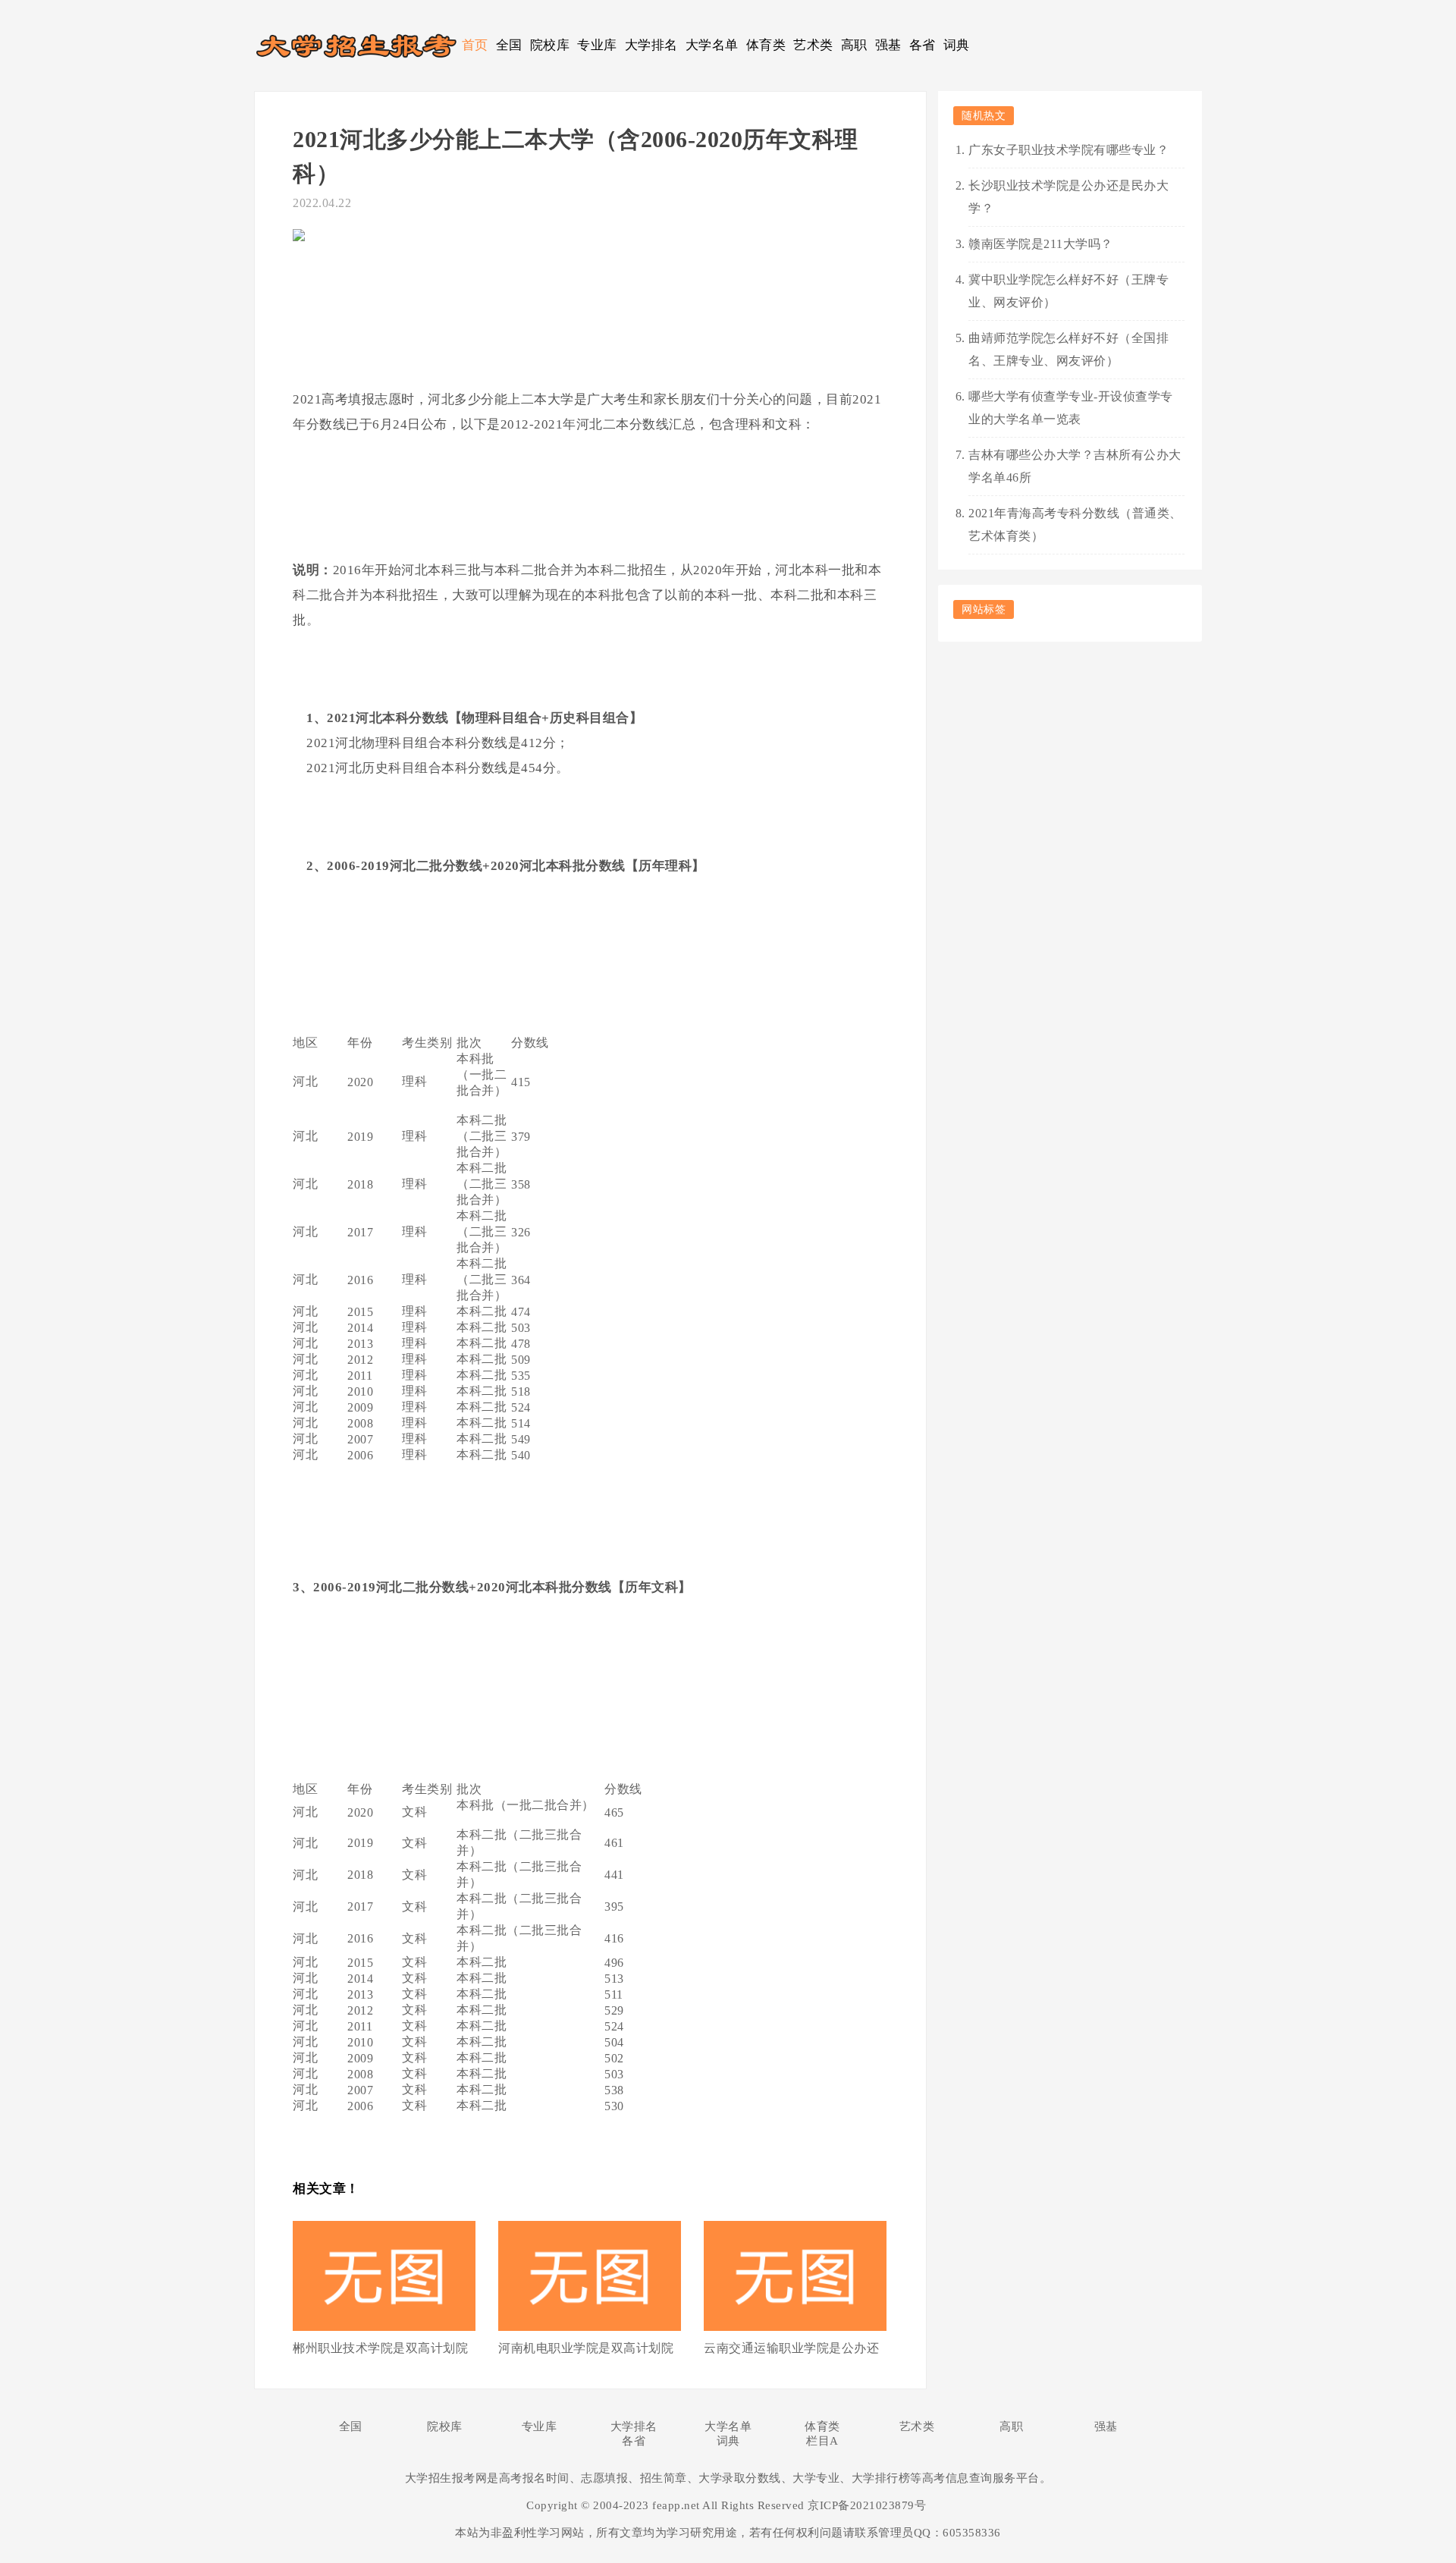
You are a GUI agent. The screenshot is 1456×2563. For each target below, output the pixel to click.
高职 (854, 45)
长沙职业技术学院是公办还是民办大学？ (1068, 197)
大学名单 (712, 45)
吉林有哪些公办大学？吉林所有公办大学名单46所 (1075, 466)
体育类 (766, 45)
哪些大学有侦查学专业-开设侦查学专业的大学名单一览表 (1071, 408)
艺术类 (813, 45)
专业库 (597, 45)
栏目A (822, 2441)
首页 (475, 45)
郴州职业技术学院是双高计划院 (380, 2348)
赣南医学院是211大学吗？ (1041, 244)
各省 (923, 45)
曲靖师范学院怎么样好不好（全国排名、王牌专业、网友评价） (1068, 349)
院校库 (550, 45)
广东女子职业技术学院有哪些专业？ (1068, 150)
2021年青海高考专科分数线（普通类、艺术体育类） (1075, 525)
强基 (888, 45)
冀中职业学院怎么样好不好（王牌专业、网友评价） (1068, 291)
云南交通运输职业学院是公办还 (791, 2348)
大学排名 (651, 45)
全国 (509, 45)
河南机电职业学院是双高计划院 (586, 2348)
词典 (957, 45)
